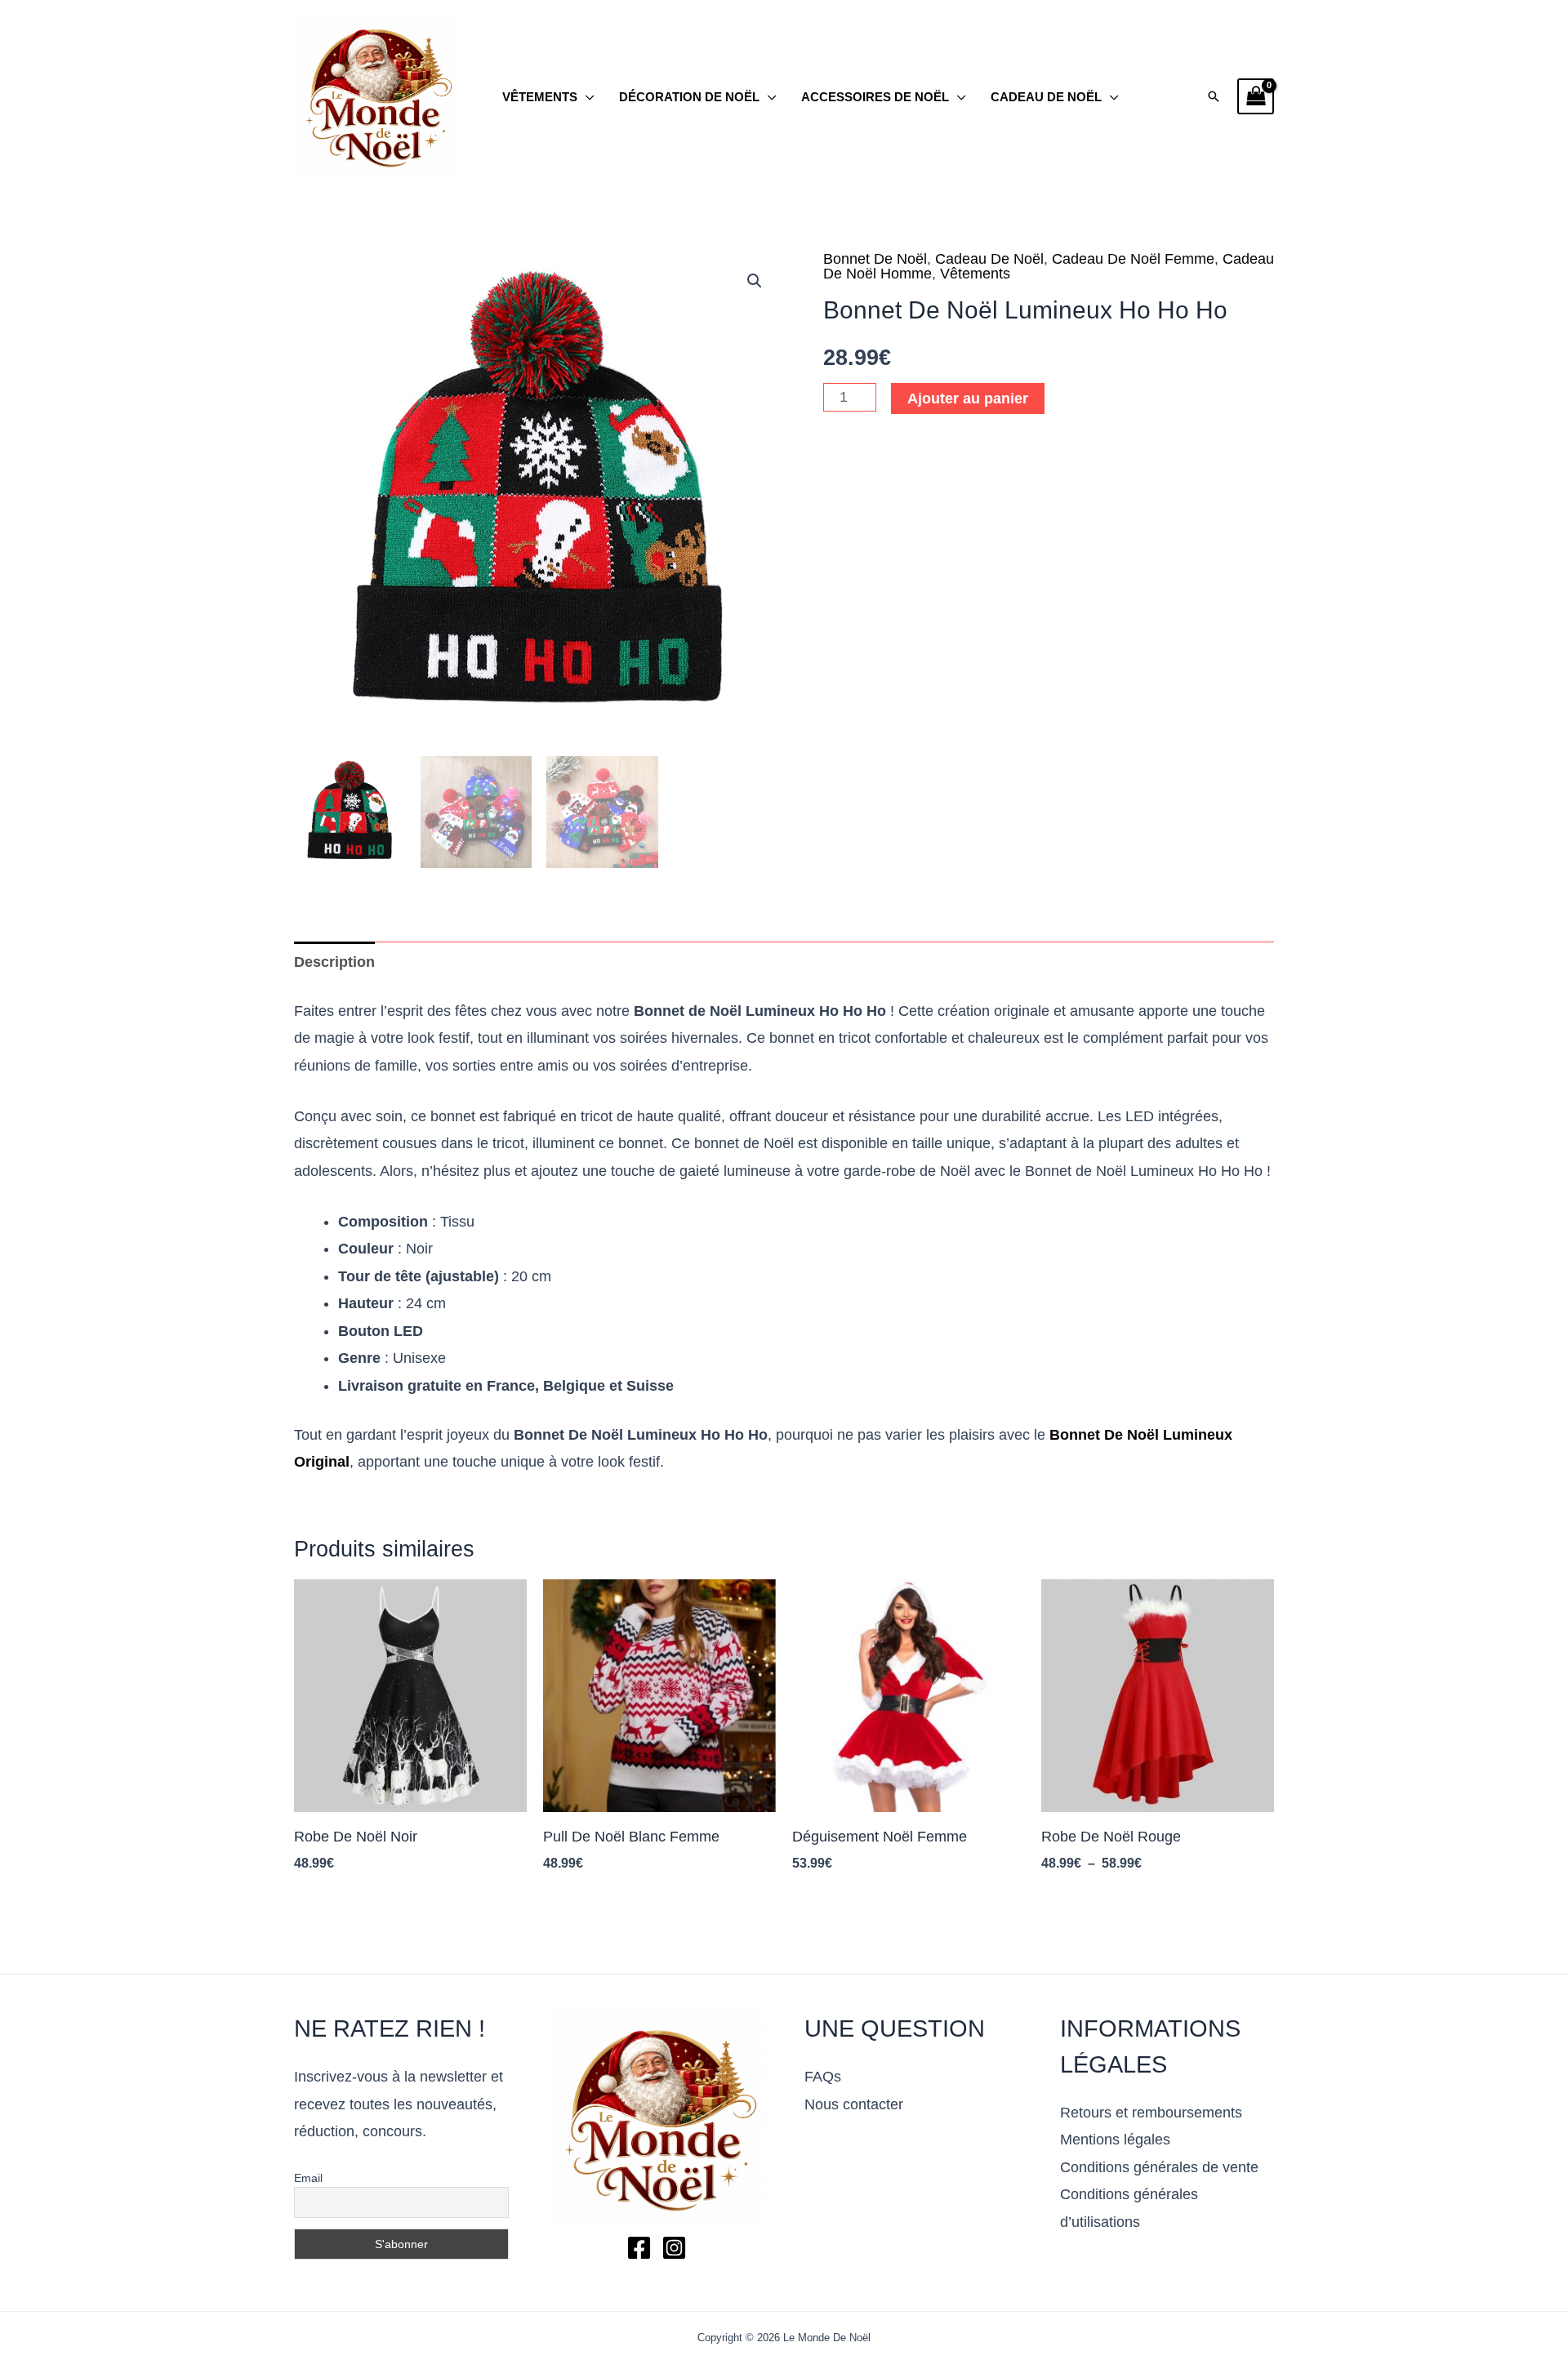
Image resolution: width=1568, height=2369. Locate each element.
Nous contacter (854, 2104)
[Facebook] (639, 2248)
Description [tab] (334, 962)
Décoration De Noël (689, 97)
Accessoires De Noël (875, 97)
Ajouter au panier (968, 399)
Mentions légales (1115, 2140)
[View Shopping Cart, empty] (1256, 97)
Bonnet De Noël (875, 259)
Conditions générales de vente (1159, 2167)
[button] (1214, 96)
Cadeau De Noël (1046, 97)
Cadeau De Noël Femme (1133, 259)
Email (308, 2178)
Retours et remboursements (1151, 2113)
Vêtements (540, 97)
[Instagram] (674, 2248)
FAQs (823, 2077)
